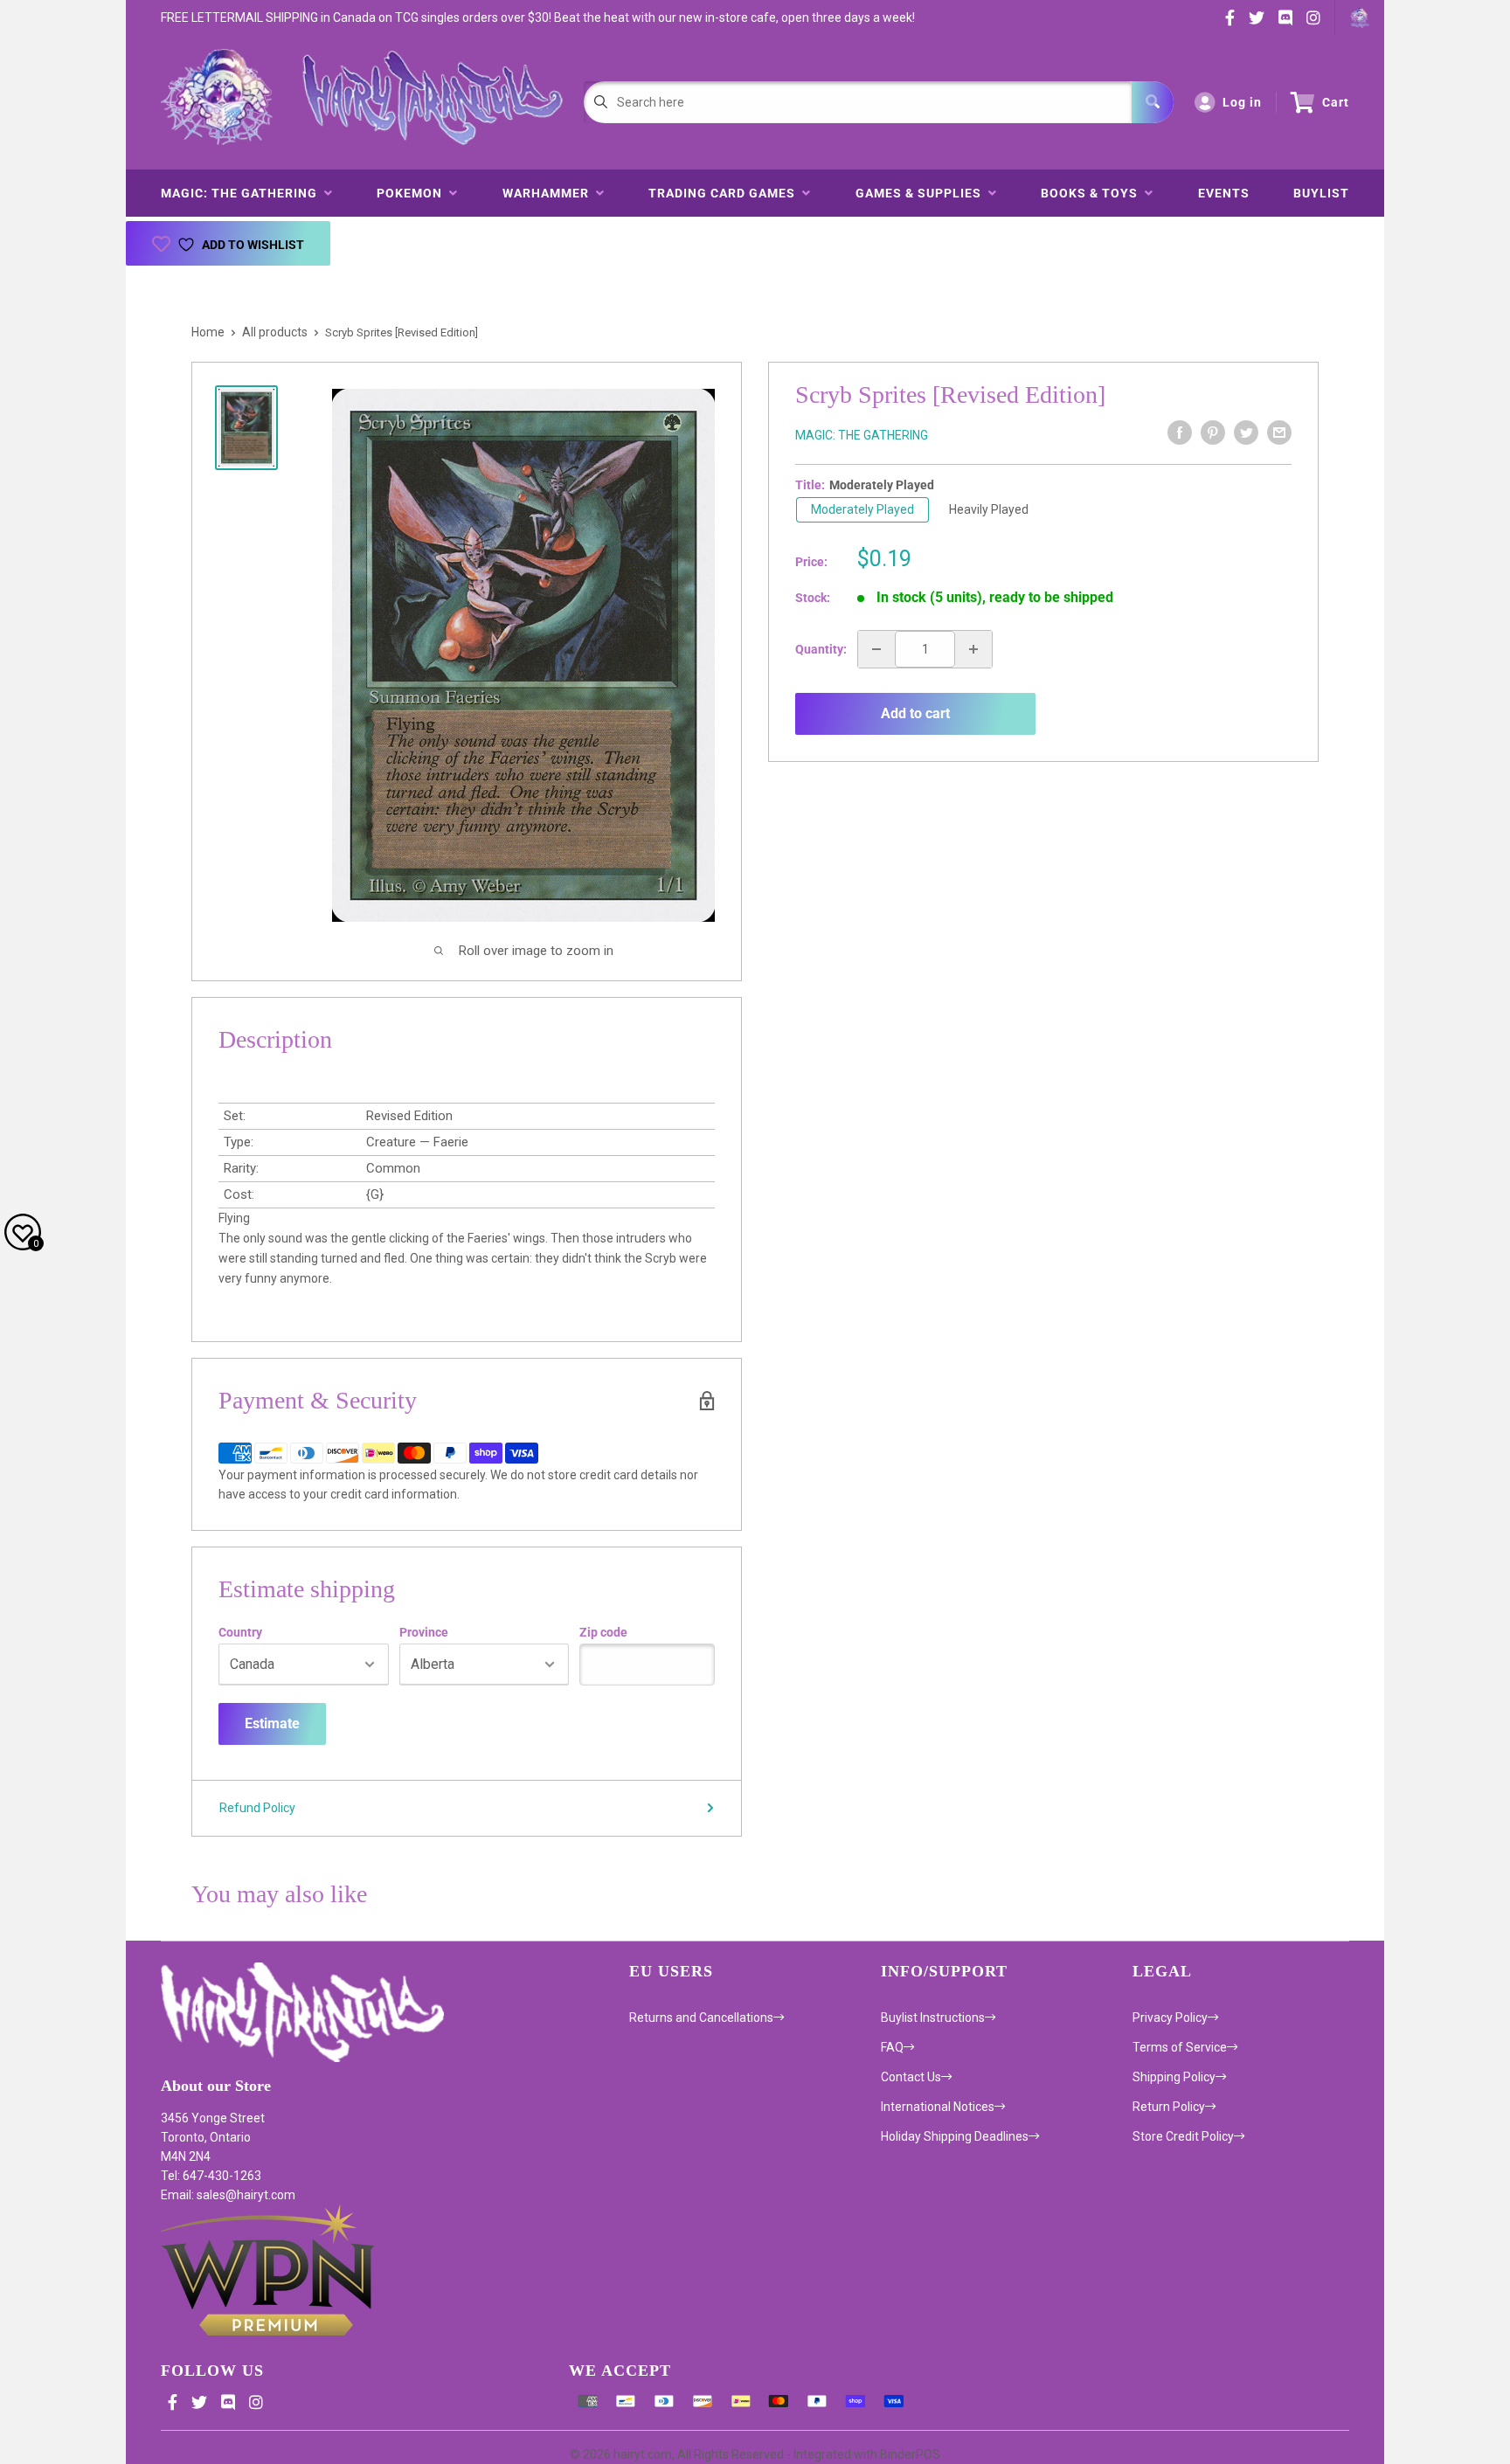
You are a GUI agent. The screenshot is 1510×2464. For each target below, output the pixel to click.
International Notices (938, 2107)
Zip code (603, 1632)
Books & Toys (1093, 193)
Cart (1336, 102)
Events (1224, 193)
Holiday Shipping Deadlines (955, 2136)
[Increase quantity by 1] (973, 649)
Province (424, 1632)
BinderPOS (910, 2454)
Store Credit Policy (1183, 2136)
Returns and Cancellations (701, 2018)
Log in (1242, 102)
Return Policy (1169, 2107)
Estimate (272, 1723)
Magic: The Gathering (242, 193)
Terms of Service (1180, 2047)
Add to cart (915, 713)
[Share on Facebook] (1180, 433)
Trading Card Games (725, 193)
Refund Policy (257, 1808)
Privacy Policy (1170, 2018)
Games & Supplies (922, 193)
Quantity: (821, 649)
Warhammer (549, 193)
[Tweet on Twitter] (1246, 433)
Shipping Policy (1174, 2077)
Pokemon (413, 193)
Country (240, 1632)
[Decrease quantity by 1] (876, 649)
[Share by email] (1279, 433)
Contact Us (911, 2077)
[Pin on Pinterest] (1213, 433)
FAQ (892, 2047)
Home (208, 332)
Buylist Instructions (933, 2018)
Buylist (1321, 193)
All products (275, 332)
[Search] (1153, 102)
